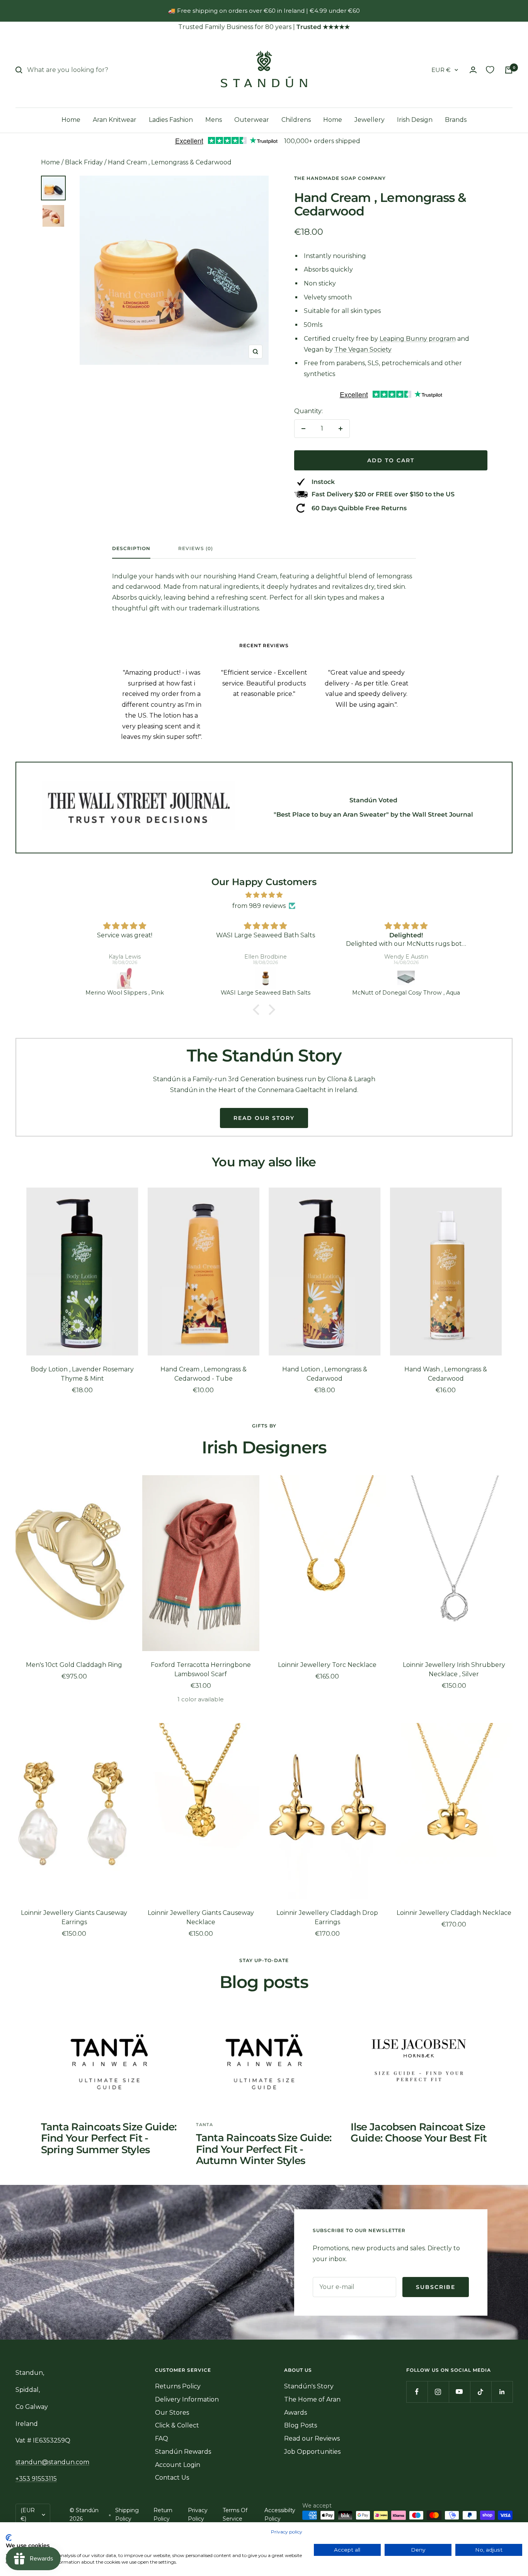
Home (71, 120)
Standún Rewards (183, 2452)
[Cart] (509, 70)
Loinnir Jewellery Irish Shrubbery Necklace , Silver (454, 1669)
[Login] (473, 70)
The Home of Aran (312, 2399)
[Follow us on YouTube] (459, 2392)
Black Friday (84, 162)
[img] (264, 895)
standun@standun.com (52, 2462)
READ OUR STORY (264, 1118)
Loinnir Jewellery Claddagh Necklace (454, 1913)
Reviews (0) (196, 549)
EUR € (441, 70)
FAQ (162, 2438)
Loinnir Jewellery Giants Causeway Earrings (74, 1917)
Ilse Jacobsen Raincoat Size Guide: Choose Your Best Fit (419, 2132)
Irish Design (415, 120)
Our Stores (172, 2413)
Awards (296, 2413)
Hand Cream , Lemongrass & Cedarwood (170, 162)
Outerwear (252, 120)
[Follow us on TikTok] (481, 2392)
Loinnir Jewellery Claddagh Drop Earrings (327, 1917)
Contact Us (172, 2478)
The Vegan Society (363, 350)
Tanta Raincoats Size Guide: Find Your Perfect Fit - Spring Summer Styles (109, 2138)
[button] (258, 1010)
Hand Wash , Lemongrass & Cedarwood (446, 1374)
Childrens (296, 120)
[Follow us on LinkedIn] (502, 2392)
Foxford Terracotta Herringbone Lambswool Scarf (201, 1669)
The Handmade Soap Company (340, 178)
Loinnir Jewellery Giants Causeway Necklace (201, 1917)
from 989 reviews (259, 906)
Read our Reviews (312, 2438)
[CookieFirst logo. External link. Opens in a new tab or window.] (9, 2538)
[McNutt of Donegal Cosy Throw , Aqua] (406, 978)
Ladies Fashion (171, 120)
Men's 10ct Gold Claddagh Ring (74, 1665)
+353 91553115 (36, 2479)
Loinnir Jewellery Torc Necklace (327, 1665)
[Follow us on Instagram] (438, 2392)
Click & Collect (177, 2425)
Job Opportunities (312, 2452)
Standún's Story (309, 2386)
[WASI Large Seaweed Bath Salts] (266, 978)
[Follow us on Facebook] (417, 2392)
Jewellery (370, 120)
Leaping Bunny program (418, 339)
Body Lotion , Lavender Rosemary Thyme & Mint (82, 1374)
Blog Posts (301, 2425)
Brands (456, 120)
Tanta (204, 2125)
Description (131, 549)
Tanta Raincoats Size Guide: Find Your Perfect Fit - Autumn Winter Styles (264, 2149)
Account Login (178, 2465)
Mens (214, 120)
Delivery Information (187, 2399)
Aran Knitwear (115, 120)
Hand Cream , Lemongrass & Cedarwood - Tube (204, 1374)
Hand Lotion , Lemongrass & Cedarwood (325, 1374)
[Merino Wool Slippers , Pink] (125, 978)
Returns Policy (178, 2386)
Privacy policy (287, 2532)
